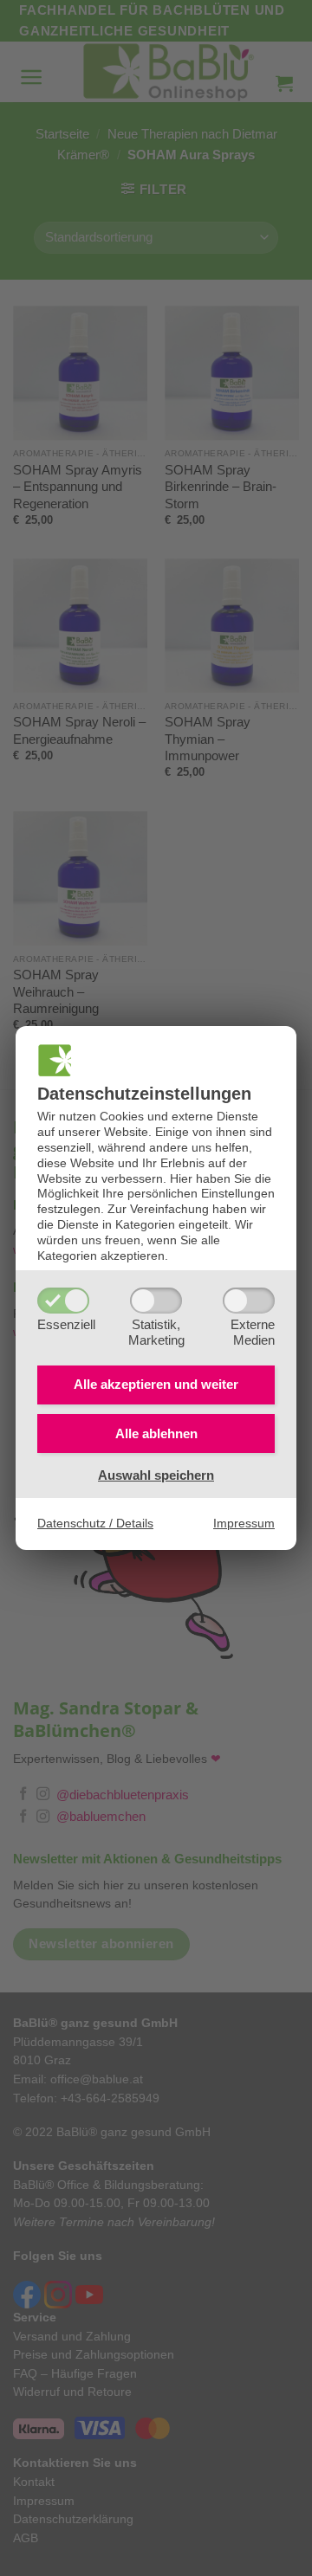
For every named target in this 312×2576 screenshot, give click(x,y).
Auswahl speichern (156, 1475)
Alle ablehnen (156, 1433)
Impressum (244, 1524)
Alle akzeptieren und (156, 1384)
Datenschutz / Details (95, 1524)
